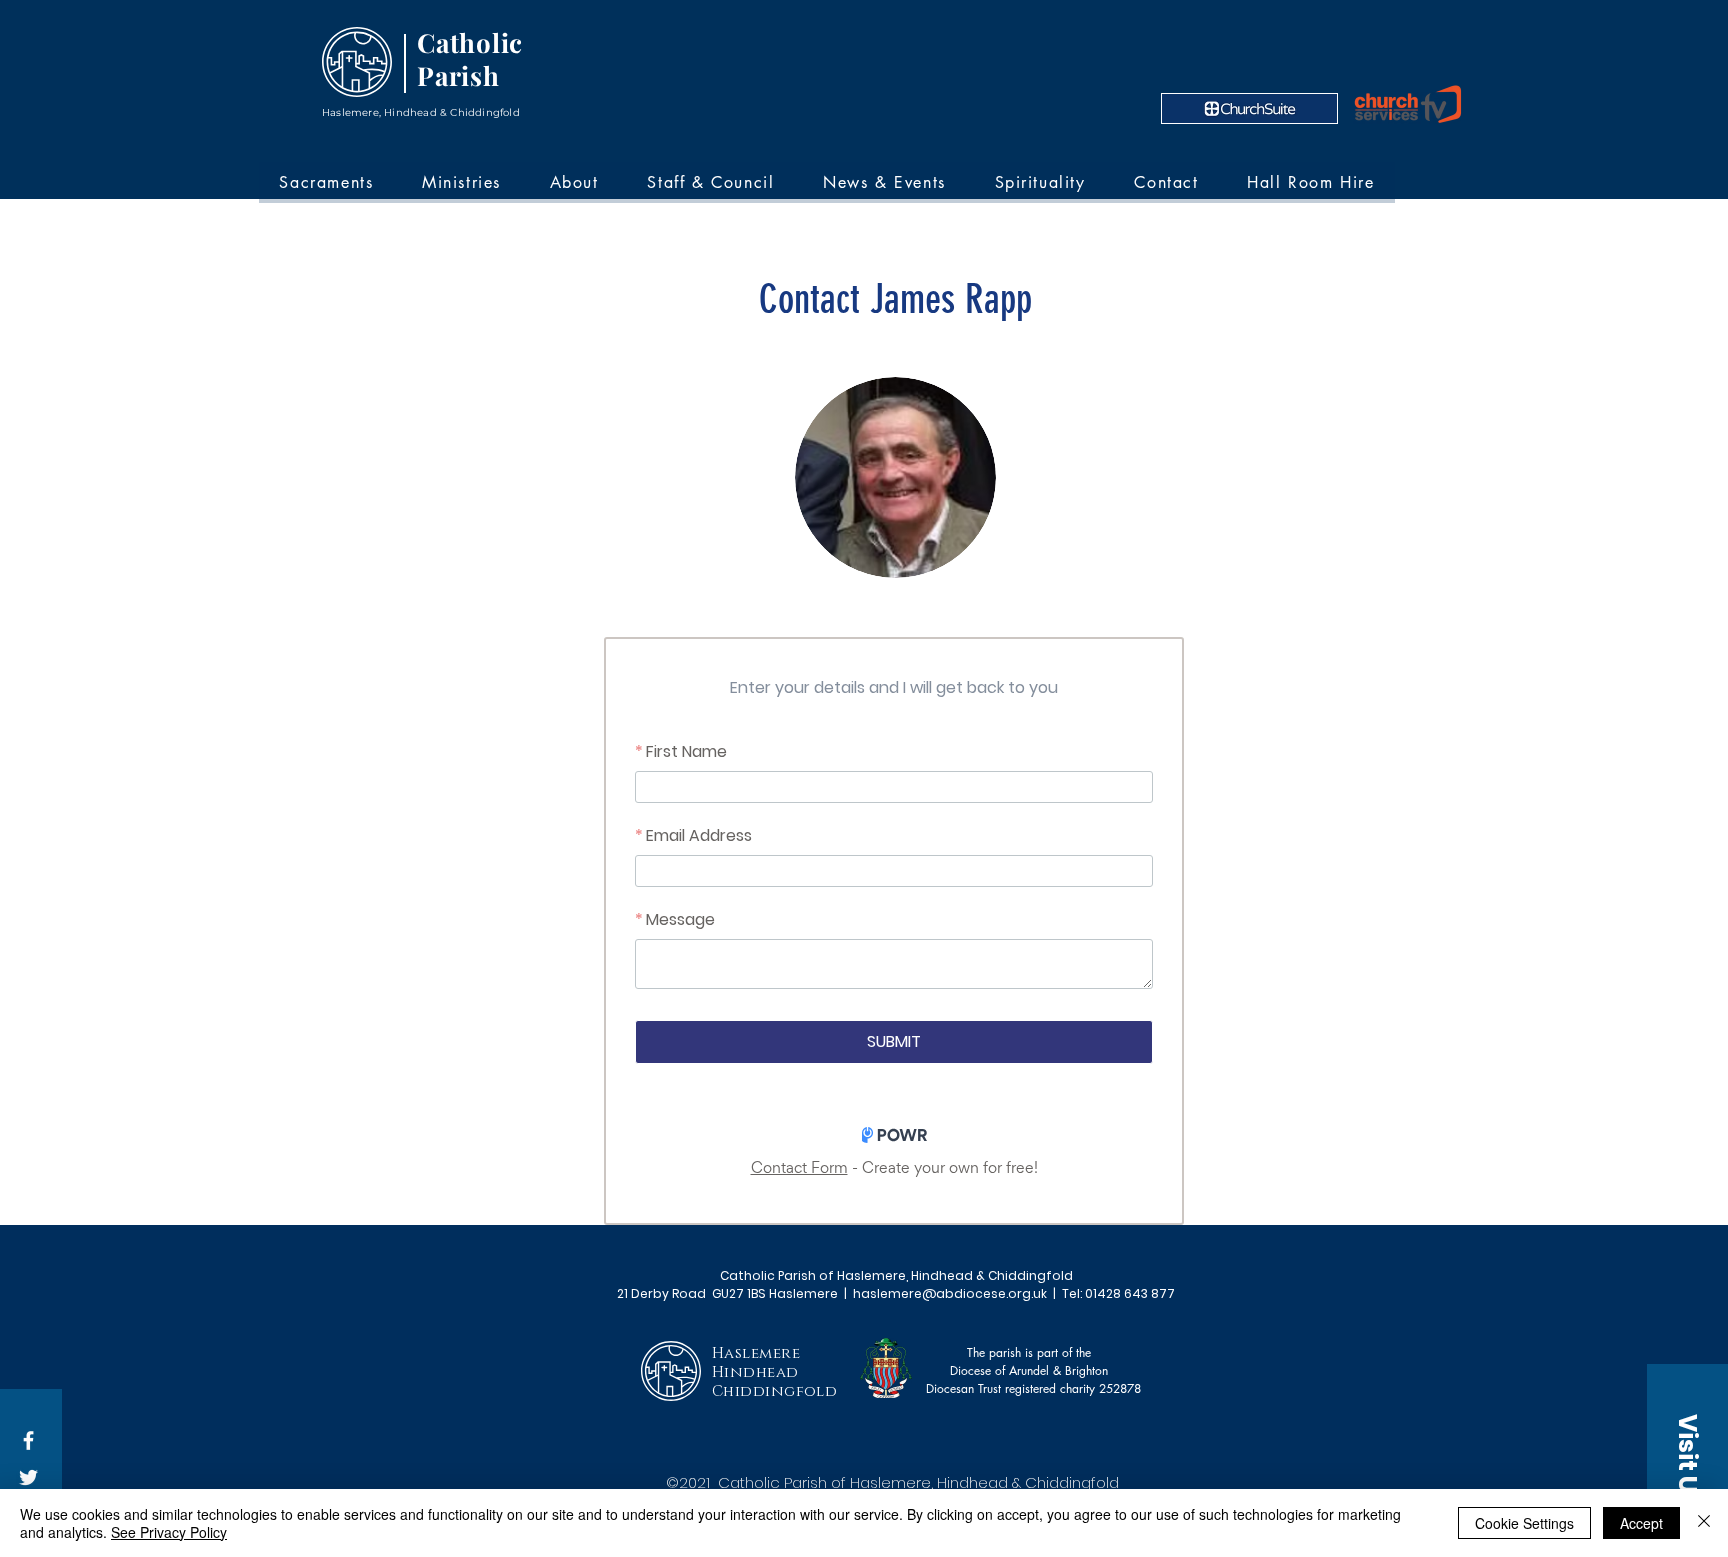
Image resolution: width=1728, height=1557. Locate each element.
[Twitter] (28, 1477)
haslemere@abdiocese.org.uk (950, 1293)
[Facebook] (28, 1440)
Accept (1641, 1523)
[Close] (1704, 1523)
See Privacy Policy (169, 1532)
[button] (1687, 1460)
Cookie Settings (1524, 1523)
